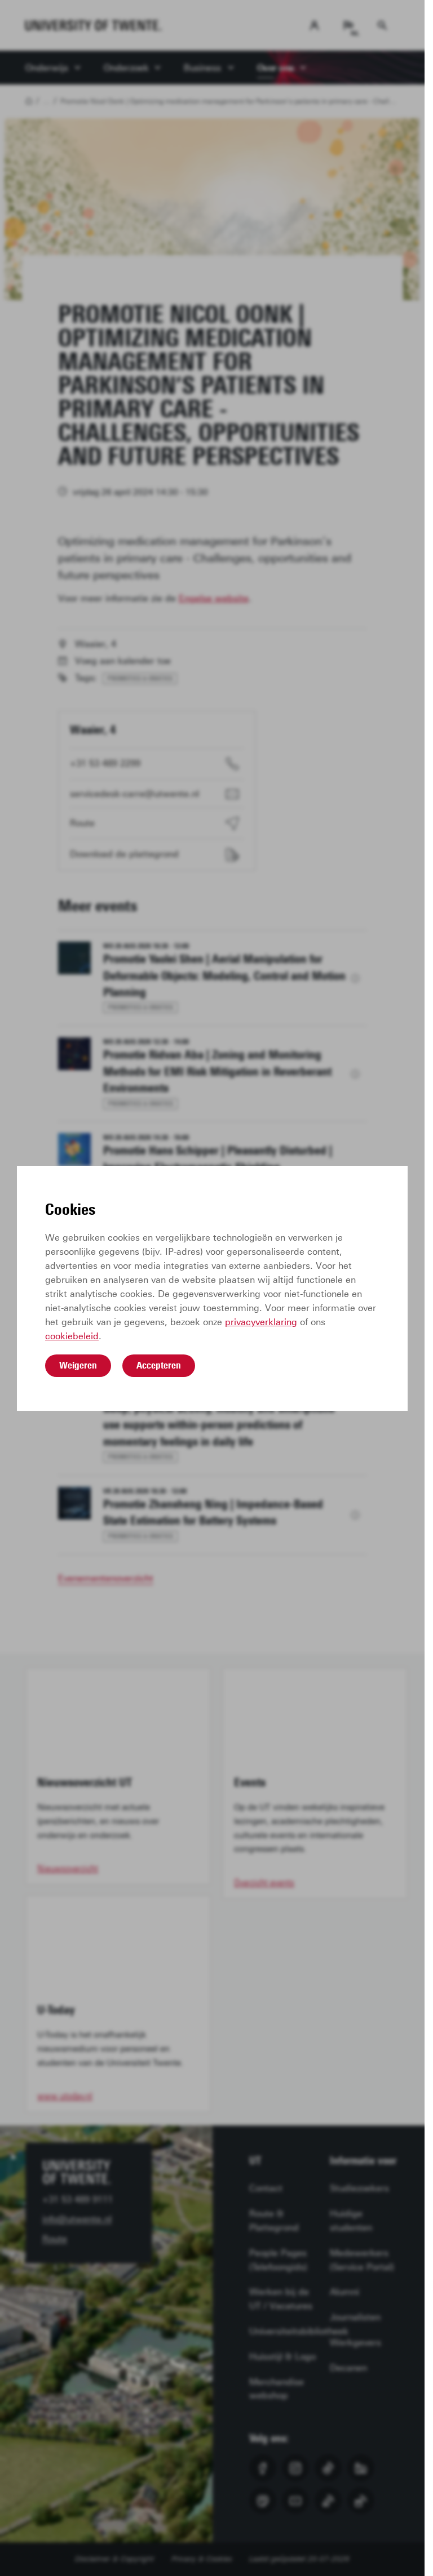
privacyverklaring (261, 1322)
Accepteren (159, 1365)
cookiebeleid (72, 1336)
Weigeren (78, 1365)
